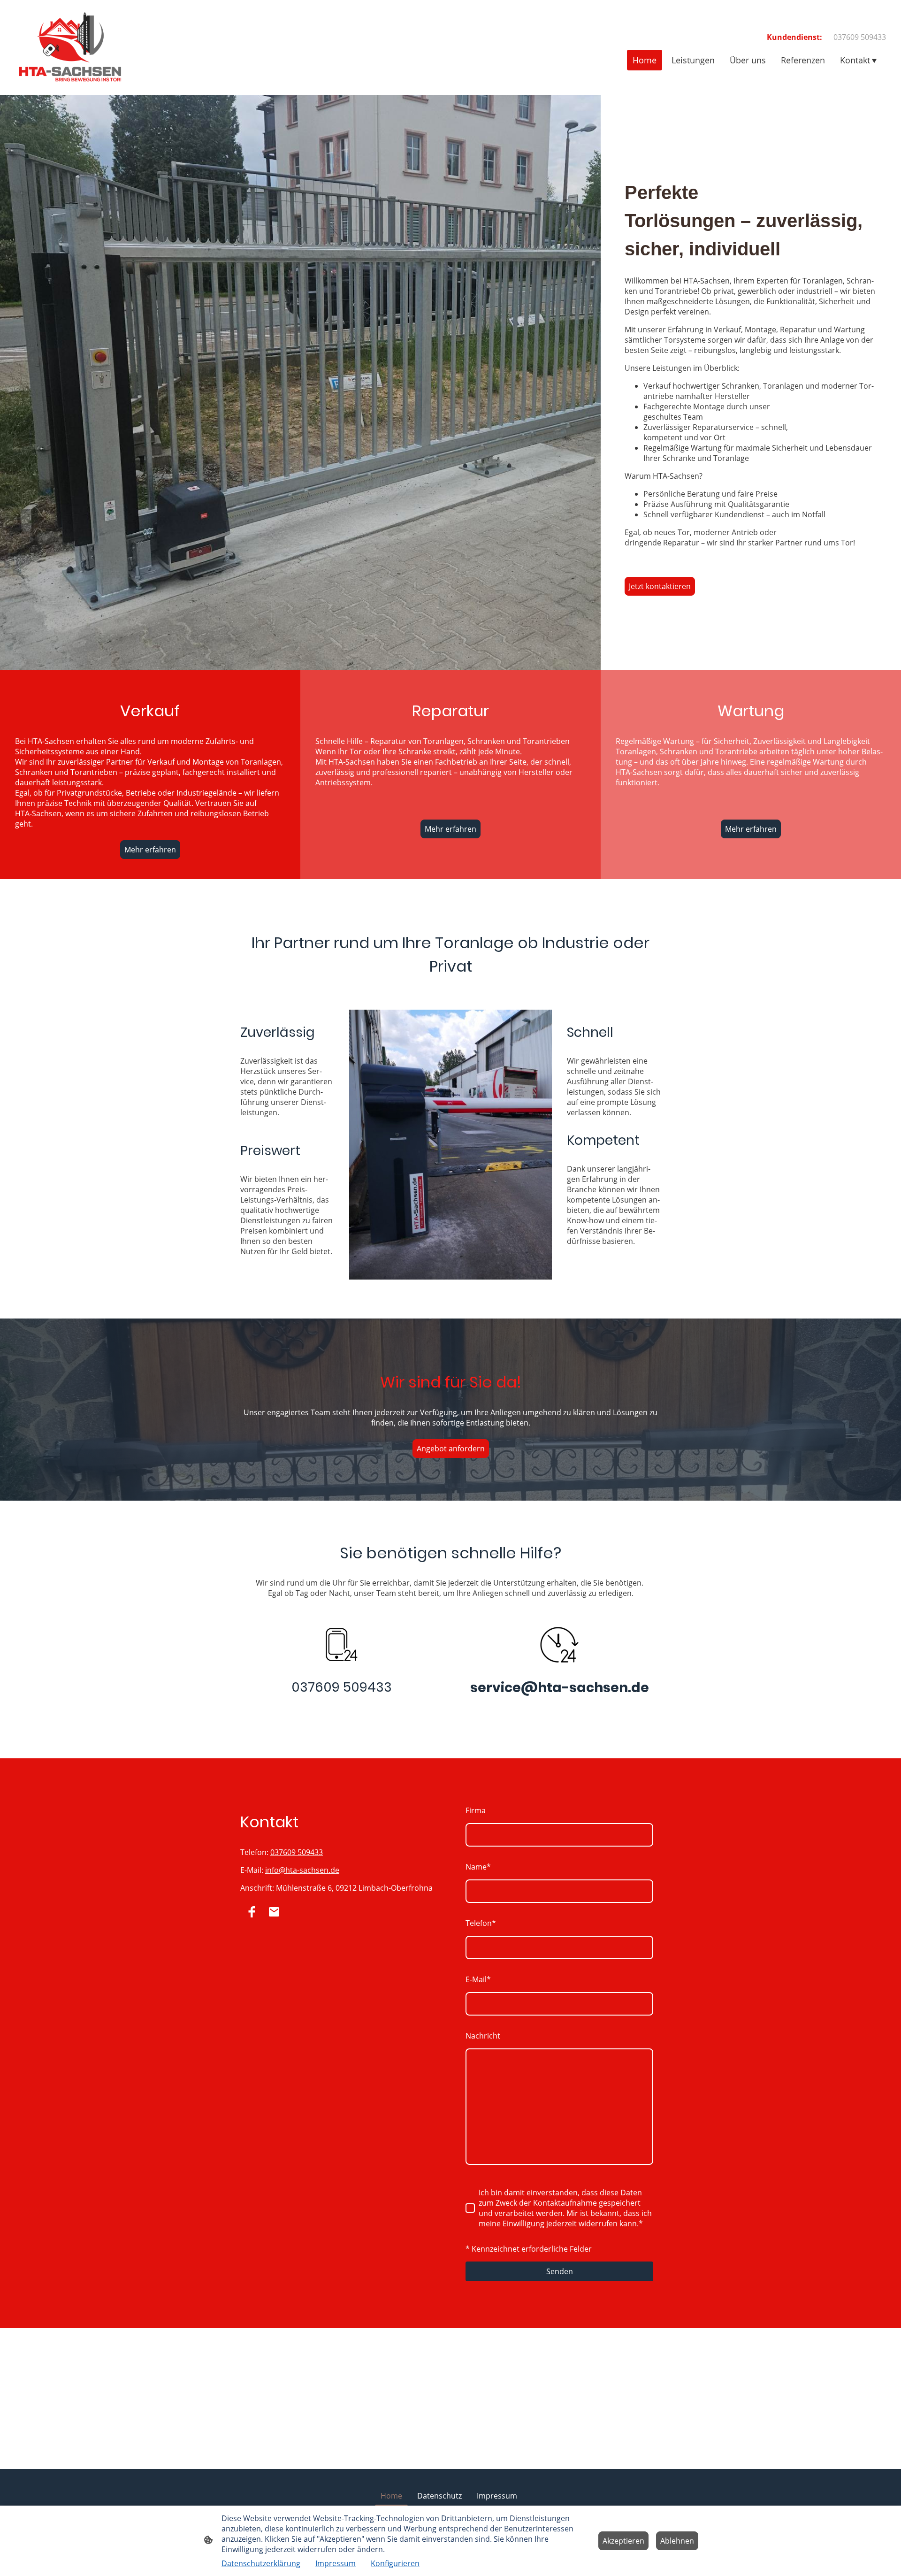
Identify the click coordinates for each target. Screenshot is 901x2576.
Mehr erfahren (150, 850)
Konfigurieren (395, 2563)
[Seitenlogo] (70, 47)
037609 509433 (297, 1852)
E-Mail (478, 1979)
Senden (560, 2271)
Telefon (481, 1923)
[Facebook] (252, 1912)
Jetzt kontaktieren (660, 586)
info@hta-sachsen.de (302, 1870)
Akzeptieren (623, 2541)
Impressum (336, 2563)
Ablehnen (677, 2541)
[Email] (274, 1912)
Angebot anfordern (451, 1449)
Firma (476, 1810)
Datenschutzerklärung (261, 2563)
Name (478, 1867)
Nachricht (483, 2036)
